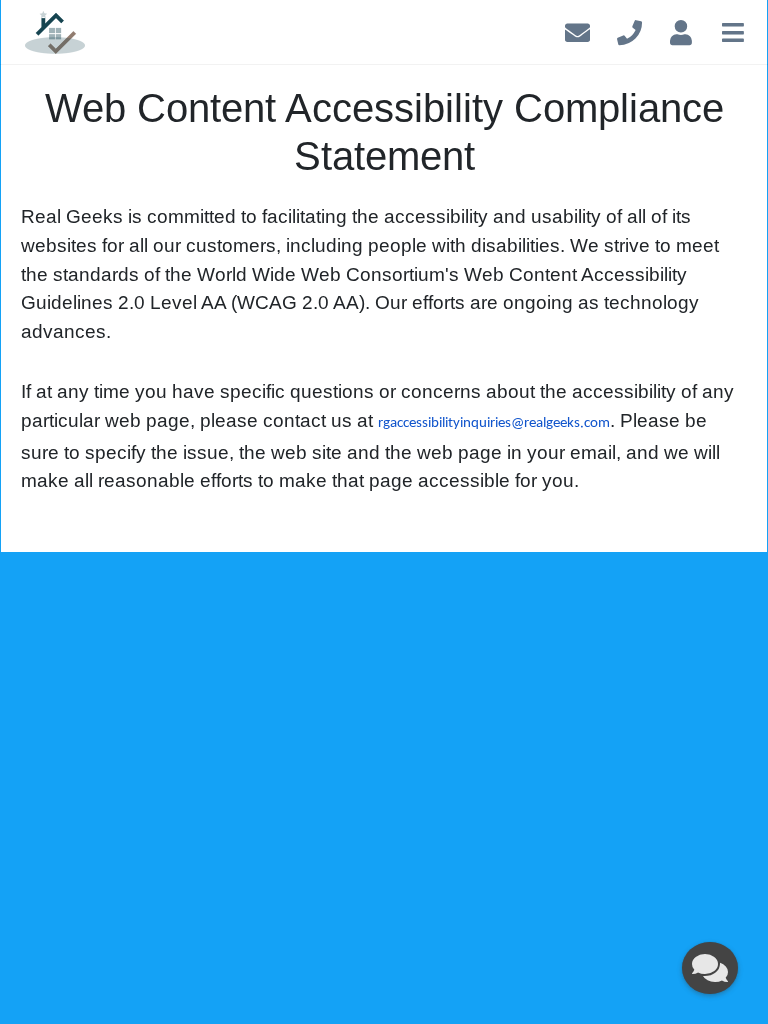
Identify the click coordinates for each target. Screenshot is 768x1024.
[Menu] (733, 29)
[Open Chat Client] (710, 968)
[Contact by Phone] (629, 29)
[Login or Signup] (681, 29)
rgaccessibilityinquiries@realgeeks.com (494, 423)
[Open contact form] (577, 29)
